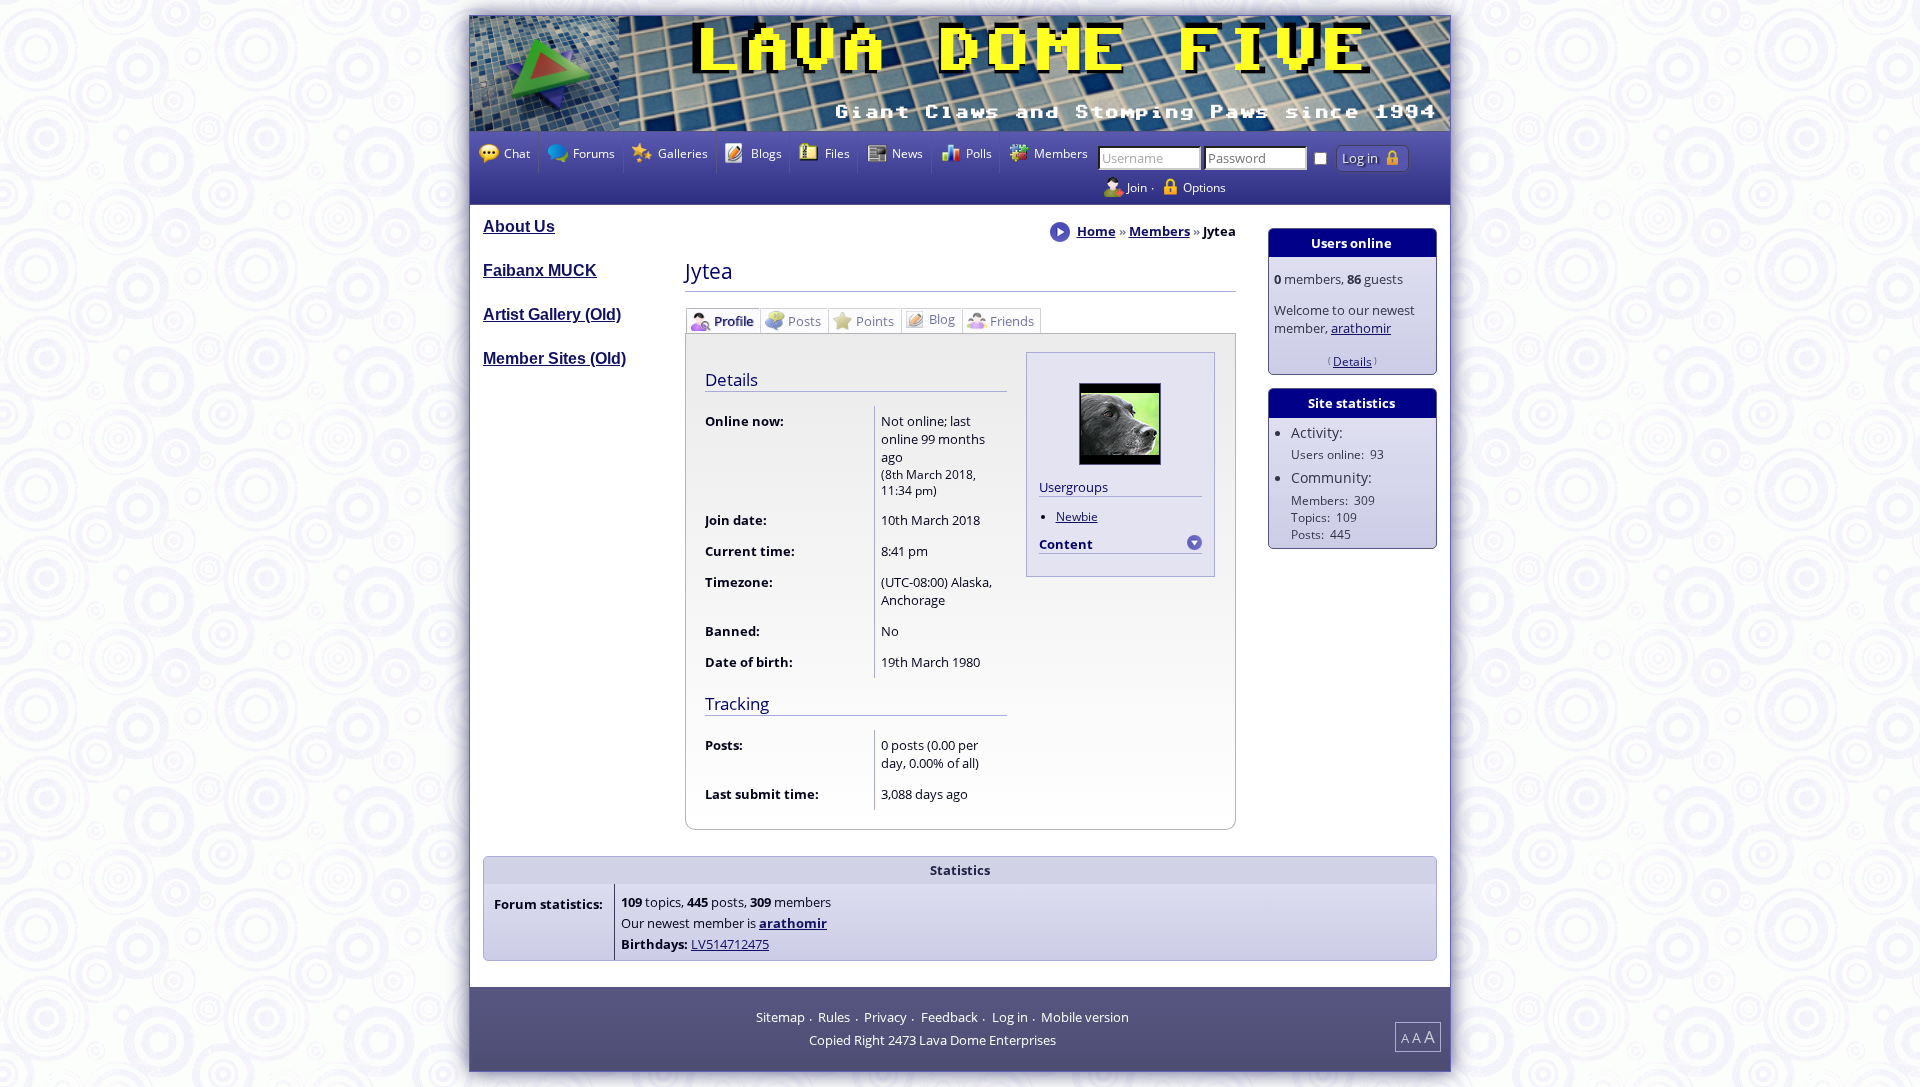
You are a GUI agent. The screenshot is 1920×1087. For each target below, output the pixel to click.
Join (1137, 187)
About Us (519, 226)
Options (1204, 187)
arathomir (1361, 328)
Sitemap (780, 1017)
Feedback (949, 1017)
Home (1096, 231)
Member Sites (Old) (554, 358)
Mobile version (1085, 1017)
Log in (1010, 1017)
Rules (834, 1017)
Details (1352, 361)
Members (1159, 231)
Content (1066, 544)
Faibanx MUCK (540, 270)
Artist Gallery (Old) (552, 314)
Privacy (885, 1017)
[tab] (722, 321)
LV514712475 (730, 944)
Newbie (1077, 516)
